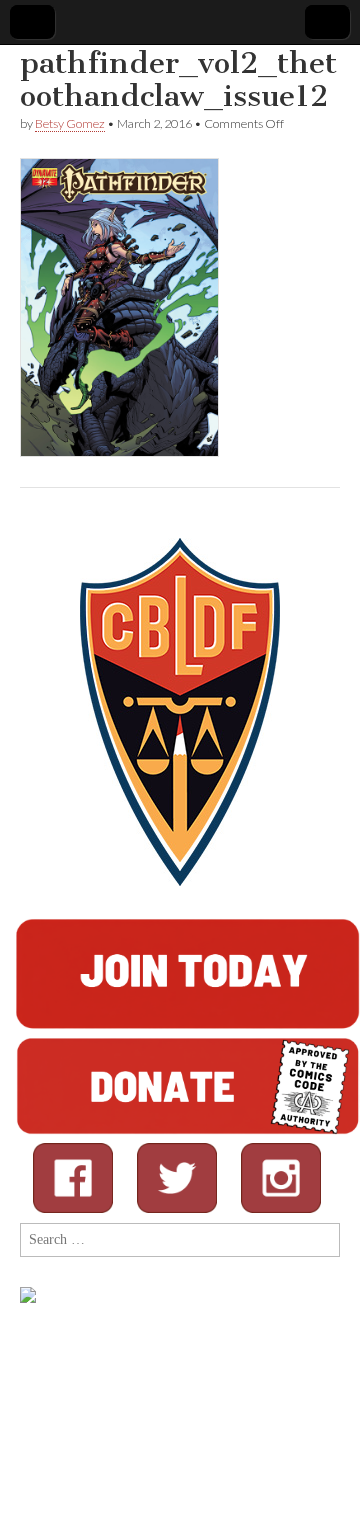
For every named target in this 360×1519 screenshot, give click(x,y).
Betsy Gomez (70, 123)
